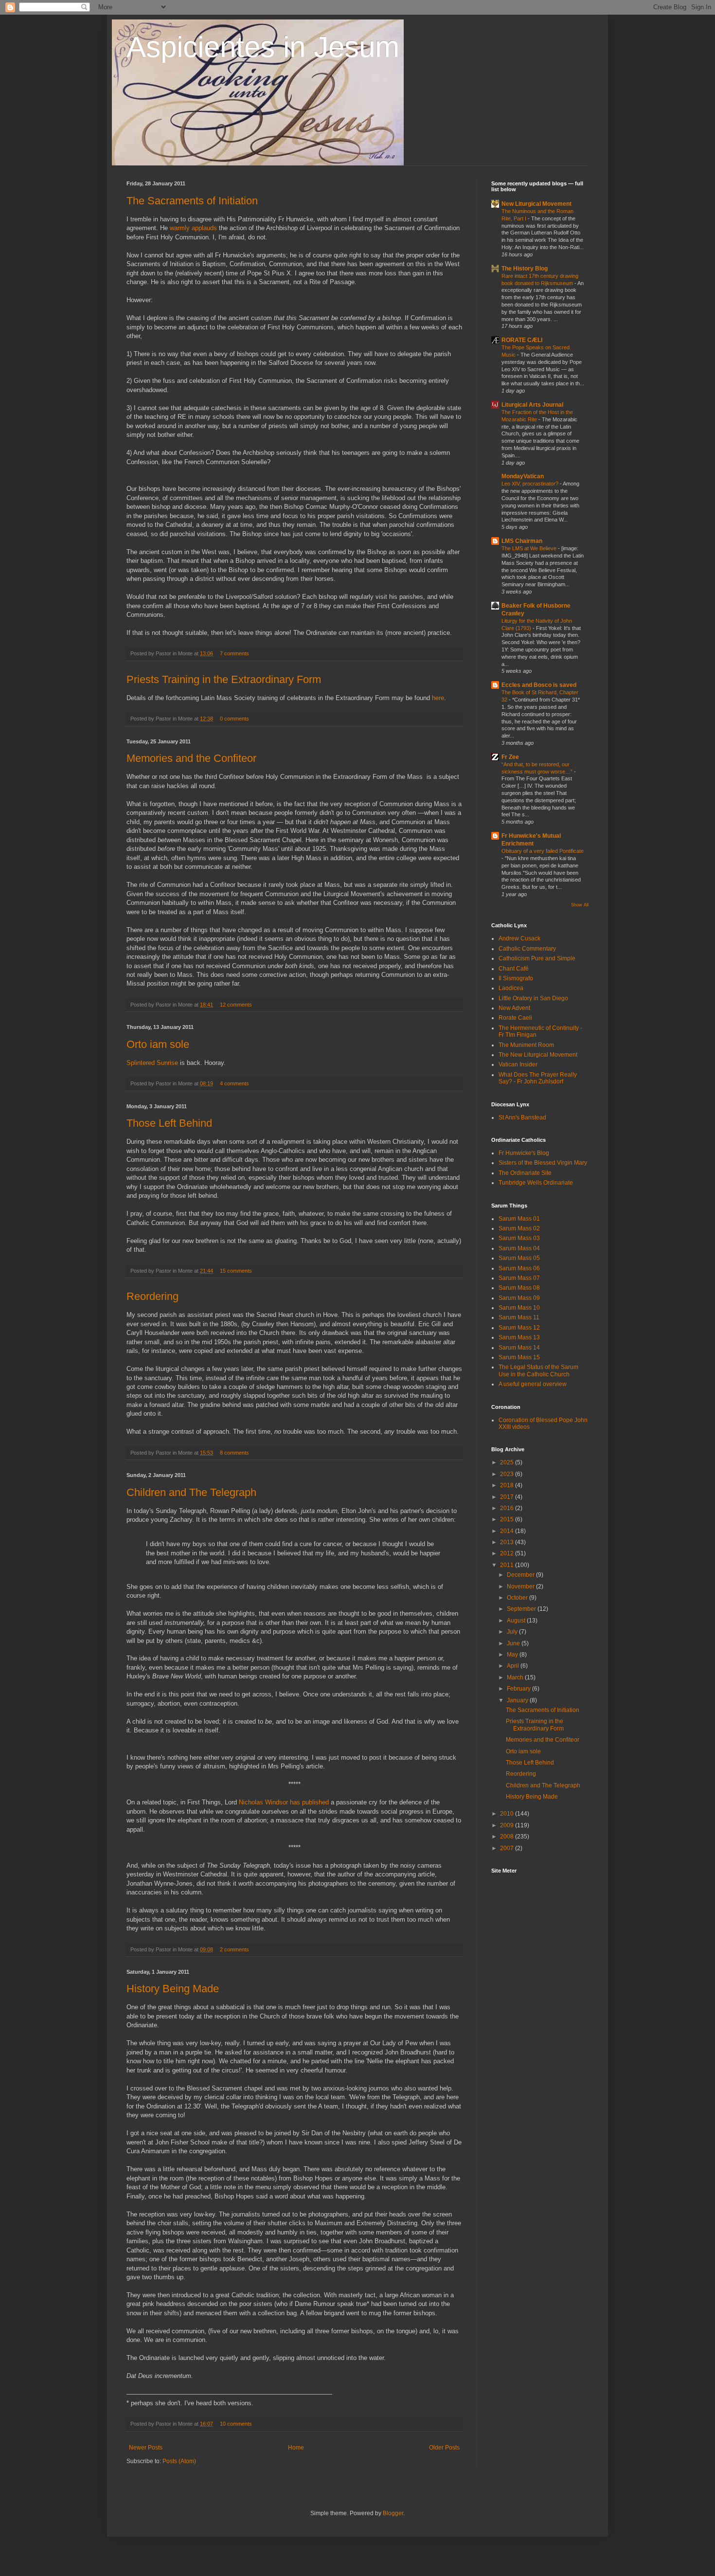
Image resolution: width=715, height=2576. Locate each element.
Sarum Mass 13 (519, 1337)
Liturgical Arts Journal (532, 405)
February (519, 1689)
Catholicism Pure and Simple (537, 958)
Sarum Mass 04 (519, 1248)
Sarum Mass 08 (519, 1288)
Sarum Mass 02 (519, 1228)
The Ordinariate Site (525, 1173)
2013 (508, 1542)
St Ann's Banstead (522, 1117)
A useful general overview (533, 1384)
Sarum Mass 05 (519, 1258)
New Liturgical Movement (536, 204)
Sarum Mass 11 (519, 1317)
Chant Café (514, 969)
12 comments (236, 1005)
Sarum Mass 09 (519, 1298)
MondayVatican (523, 476)
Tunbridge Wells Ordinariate (536, 1183)
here (438, 698)
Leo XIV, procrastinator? (531, 484)
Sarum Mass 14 (519, 1348)
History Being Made (173, 1989)
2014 (508, 1531)
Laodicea (511, 988)
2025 (508, 1462)
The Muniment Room (526, 1045)
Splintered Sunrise (152, 1063)
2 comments (234, 1949)
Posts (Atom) (179, 2461)
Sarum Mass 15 (519, 1357)
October (518, 1598)
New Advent (514, 1008)
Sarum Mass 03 (519, 1238)
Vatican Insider (518, 1064)
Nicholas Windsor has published (284, 1802)
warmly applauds (193, 228)
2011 (508, 1565)
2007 (508, 1848)
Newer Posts (146, 2448)
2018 (508, 1485)
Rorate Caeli (515, 1018)
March (516, 1677)
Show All (580, 905)
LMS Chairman (522, 541)
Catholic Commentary (527, 949)
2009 (508, 1825)
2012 (508, 1553)
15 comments (236, 1271)
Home (296, 2448)
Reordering (152, 1296)
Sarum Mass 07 (519, 1278)
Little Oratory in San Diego (533, 998)
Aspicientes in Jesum (263, 47)
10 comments (236, 2424)
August (517, 1621)
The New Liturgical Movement (538, 1055)
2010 (508, 1814)
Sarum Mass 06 (519, 1268)
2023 (508, 1474)
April (514, 1666)
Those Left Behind (169, 1123)
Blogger (393, 2513)
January (518, 1700)
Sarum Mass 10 (519, 1308)
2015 (508, 1519)
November (521, 1586)
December (521, 1575)
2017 (508, 1497)
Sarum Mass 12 (519, 1328)
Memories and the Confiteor (191, 758)
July (513, 1632)
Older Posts (444, 2448)
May (513, 1655)
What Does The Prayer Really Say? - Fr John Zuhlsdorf (538, 1078)
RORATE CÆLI (522, 340)
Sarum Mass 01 (519, 1219)
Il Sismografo (516, 978)
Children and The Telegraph (191, 1492)
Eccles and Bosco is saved (539, 685)
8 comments (234, 1453)
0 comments (234, 719)
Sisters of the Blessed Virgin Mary (543, 1163)
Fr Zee (510, 757)
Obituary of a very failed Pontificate (543, 851)
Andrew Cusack (519, 938)
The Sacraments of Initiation (192, 201)
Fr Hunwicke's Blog (524, 1153)
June (514, 1643)
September (522, 1609)
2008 (508, 1837)
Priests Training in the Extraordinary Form (224, 679)
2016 (508, 1508)
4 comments (234, 1083)
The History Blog (525, 269)
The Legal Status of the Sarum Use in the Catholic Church (538, 1370)
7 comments (234, 653)
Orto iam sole (158, 1044)
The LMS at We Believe (530, 548)
